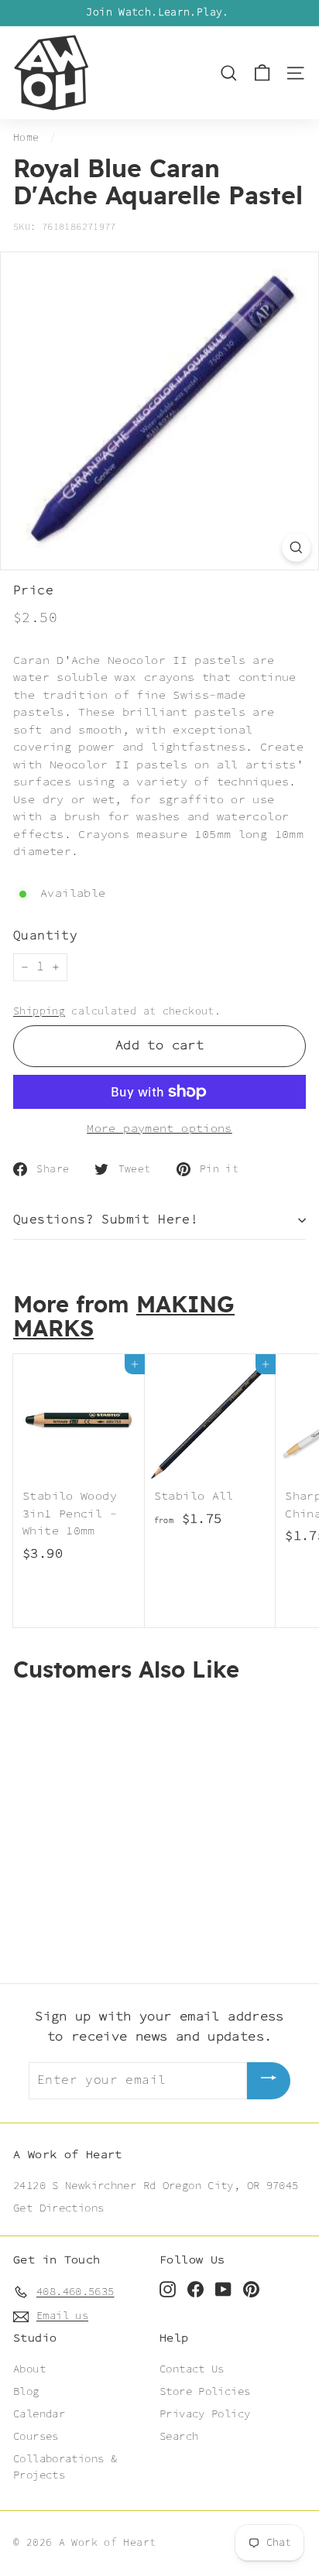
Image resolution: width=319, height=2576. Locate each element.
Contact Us (192, 2369)
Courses (36, 2437)
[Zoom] (296, 547)
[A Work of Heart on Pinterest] (251, 2289)
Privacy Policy (205, 2414)
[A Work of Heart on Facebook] (196, 2289)
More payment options (159, 1129)
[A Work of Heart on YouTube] (223, 2289)
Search (179, 2437)
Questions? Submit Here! (106, 1220)
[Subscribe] (269, 2080)
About (29, 2369)
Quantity (45, 936)
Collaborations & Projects (65, 2467)
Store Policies (205, 2392)
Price (33, 591)
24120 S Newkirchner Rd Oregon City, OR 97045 (156, 2186)
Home (26, 138)
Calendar (39, 2414)
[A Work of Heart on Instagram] (168, 2289)
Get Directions (58, 2208)
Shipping (39, 1011)
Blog (26, 2392)
